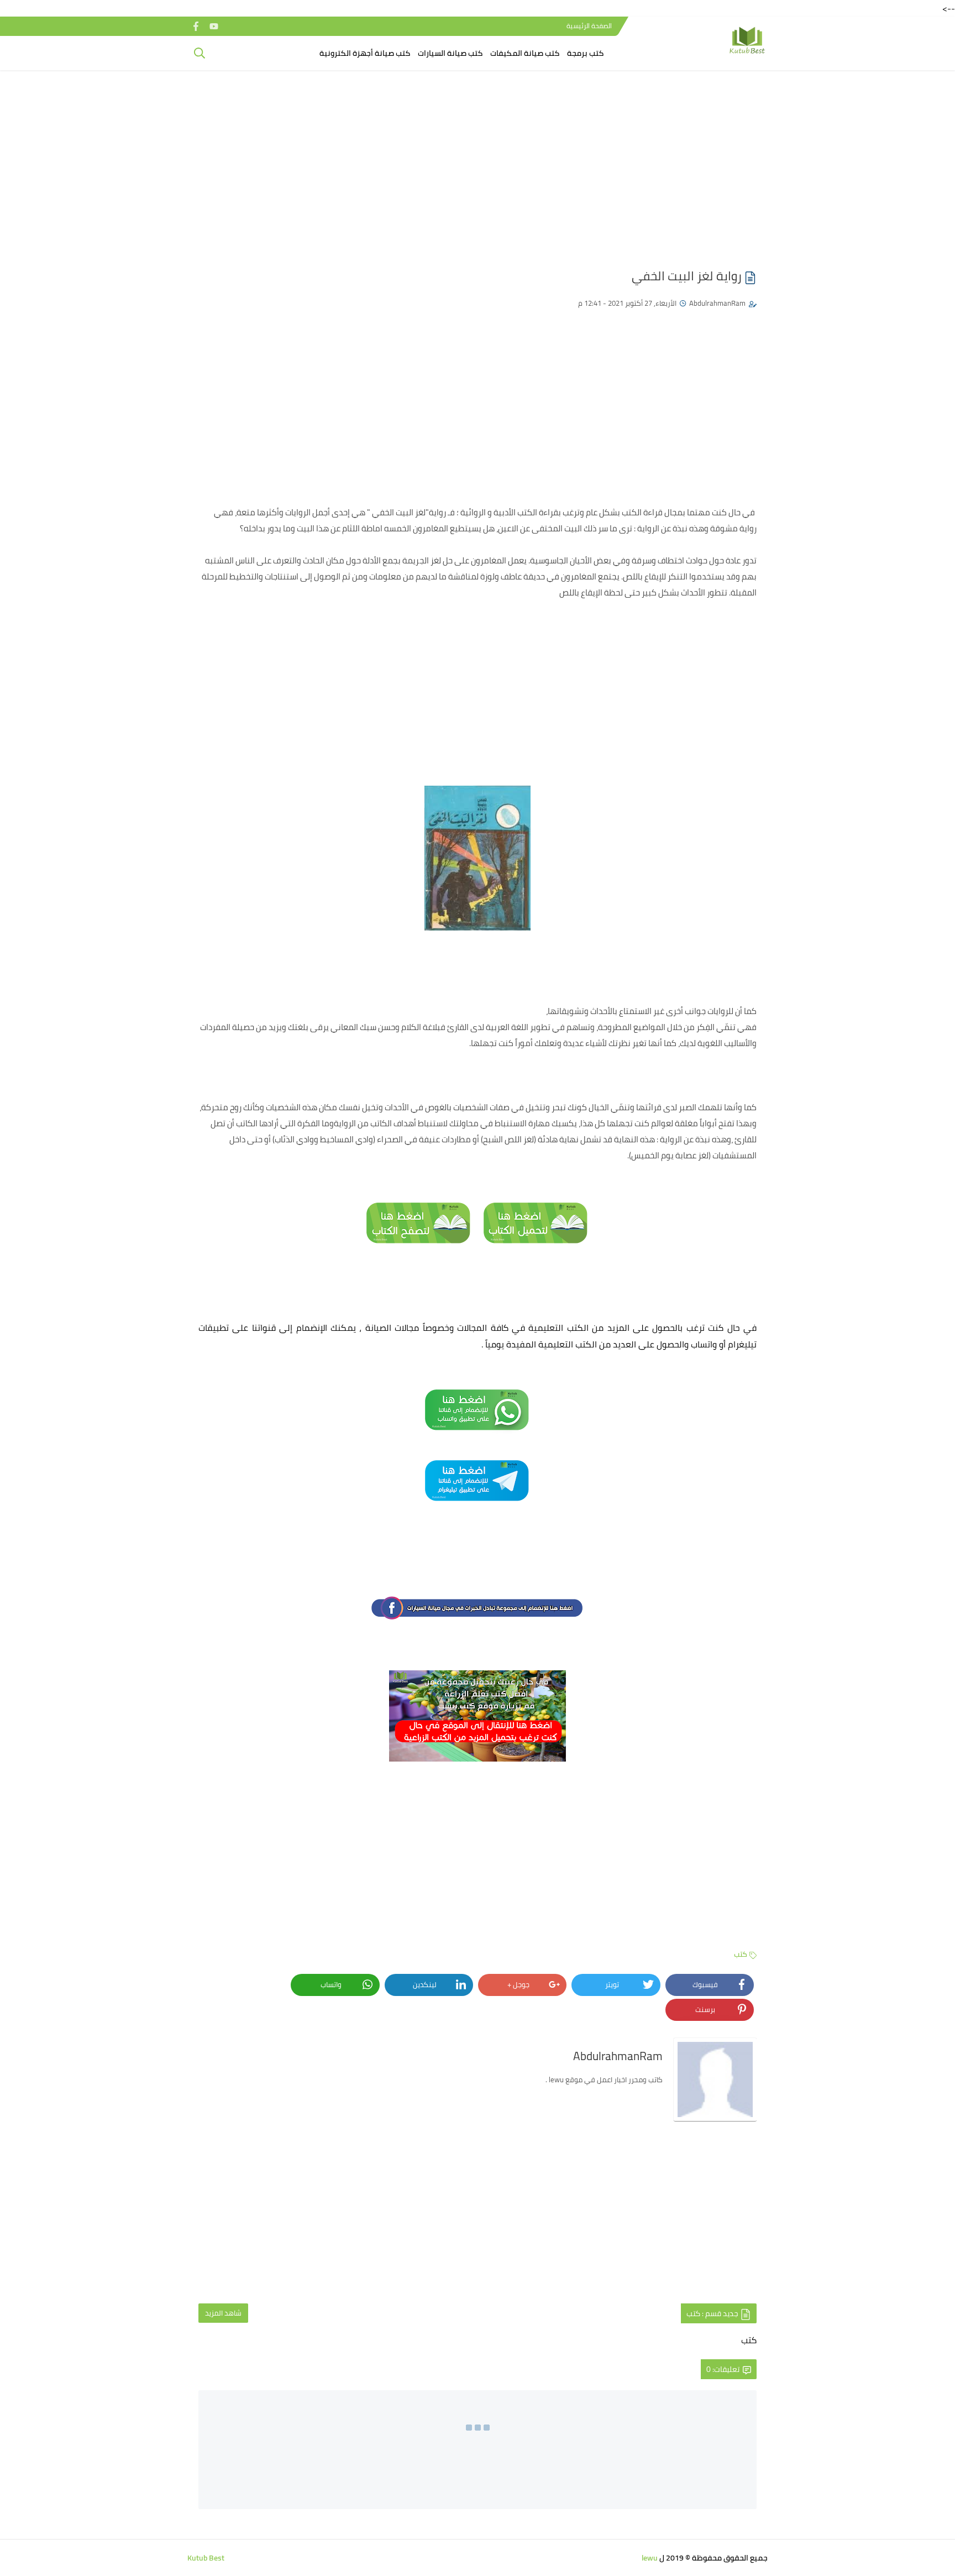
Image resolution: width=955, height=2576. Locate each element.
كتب (741, 1954)
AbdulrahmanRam (717, 303)
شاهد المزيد (223, 2313)
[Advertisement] (478, 164)
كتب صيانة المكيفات (525, 53)
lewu (650, 2558)
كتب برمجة (585, 53)
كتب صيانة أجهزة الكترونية (365, 53)
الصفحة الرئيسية (589, 26)
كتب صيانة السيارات (450, 53)
